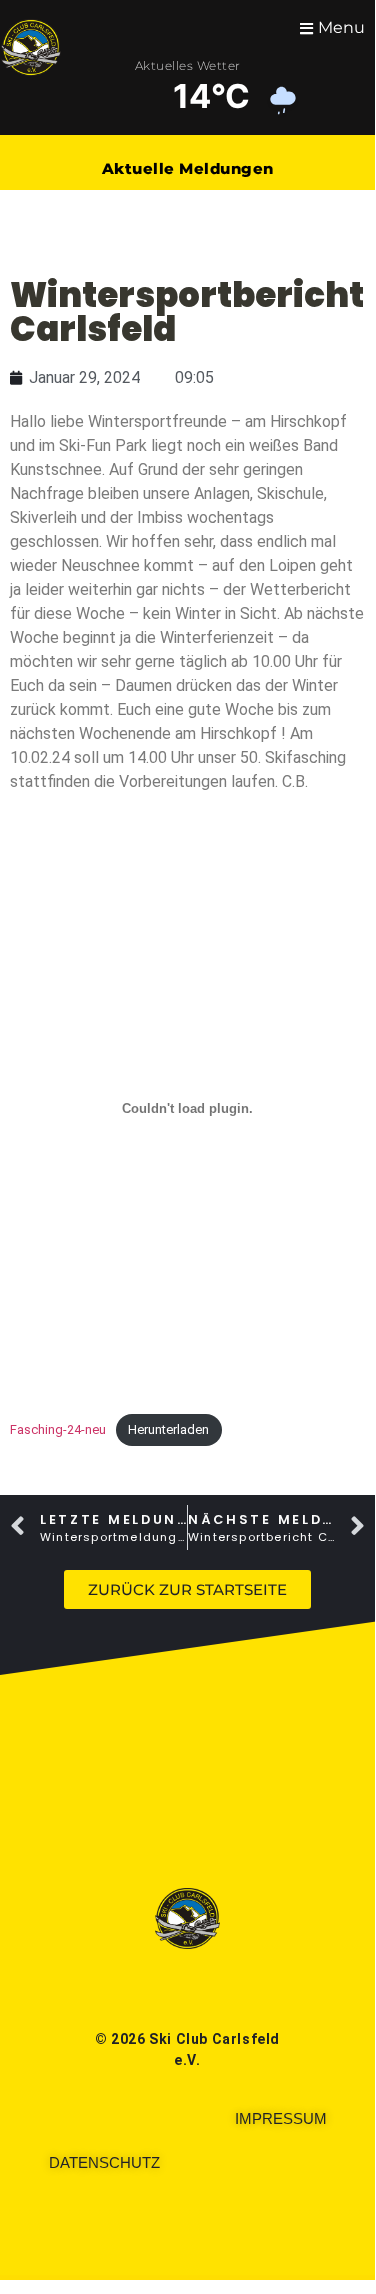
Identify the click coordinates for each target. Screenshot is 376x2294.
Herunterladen (168, 1429)
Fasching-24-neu (58, 1429)
